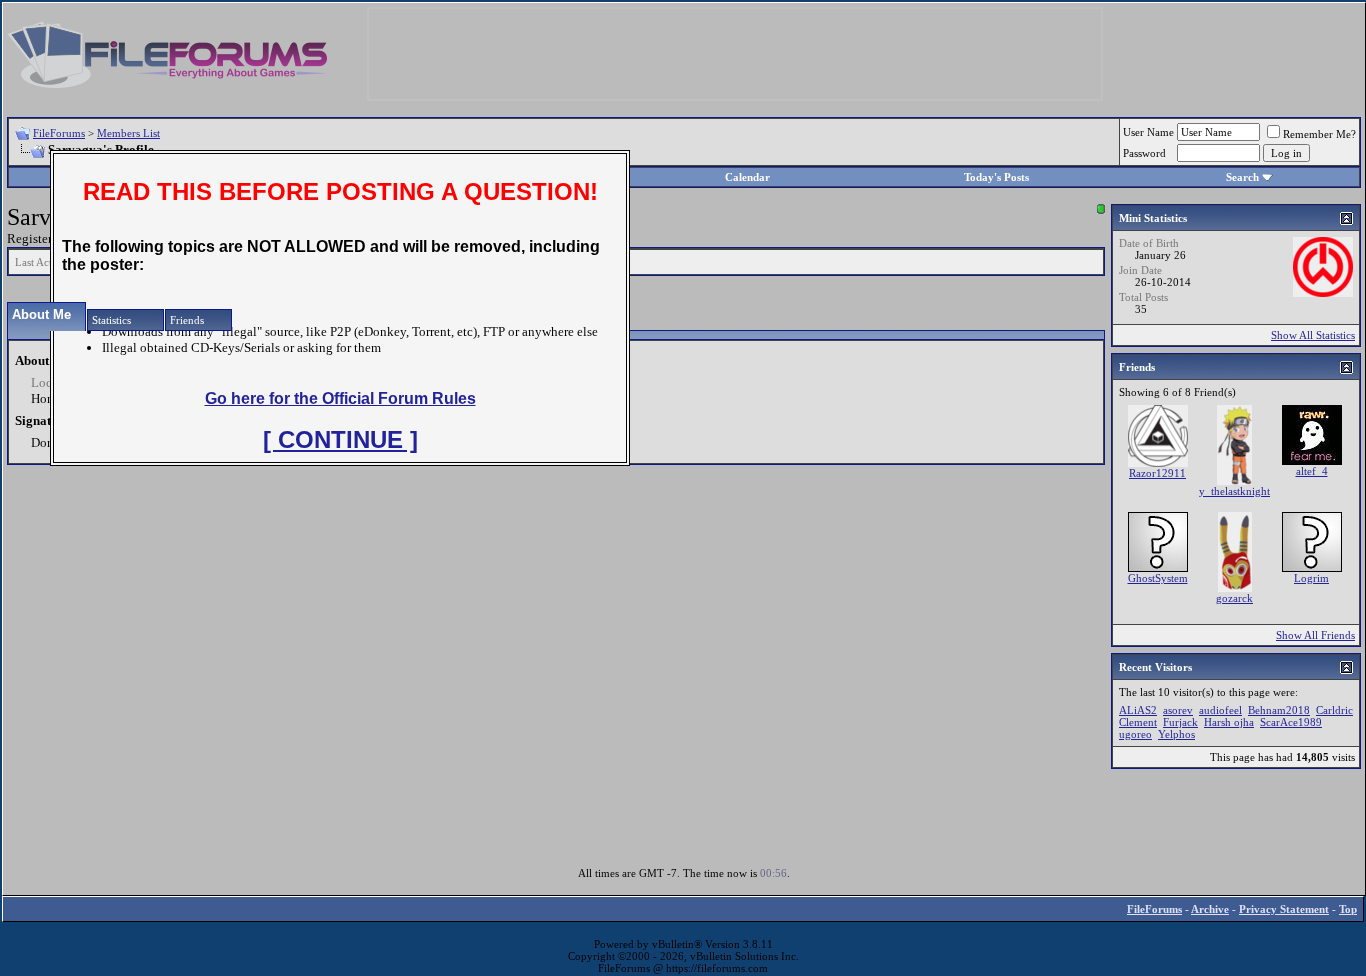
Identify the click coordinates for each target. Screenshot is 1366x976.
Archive (1210, 909)
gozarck (1234, 598)
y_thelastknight (1234, 491)
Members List (128, 133)
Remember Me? (1319, 134)
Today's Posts (996, 177)
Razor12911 (1157, 473)
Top (1348, 909)
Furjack (1180, 722)
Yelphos (1176, 734)
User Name (1148, 132)
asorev (1178, 710)
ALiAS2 (1138, 710)
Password (1144, 153)
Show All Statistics (1313, 335)
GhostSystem (1158, 578)
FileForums (59, 133)
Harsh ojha (1229, 722)
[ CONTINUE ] (340, 439)
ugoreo (1135, 734)
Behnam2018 (1279, 710)
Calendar (747, 177)
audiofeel (1220, 710)
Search (1242, 177)
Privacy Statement (1284, 909)
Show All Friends (1315, 635)
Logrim (1311, 578)
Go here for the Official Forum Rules (340, 398)
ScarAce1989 (1291, 722)
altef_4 (1312, 471)
